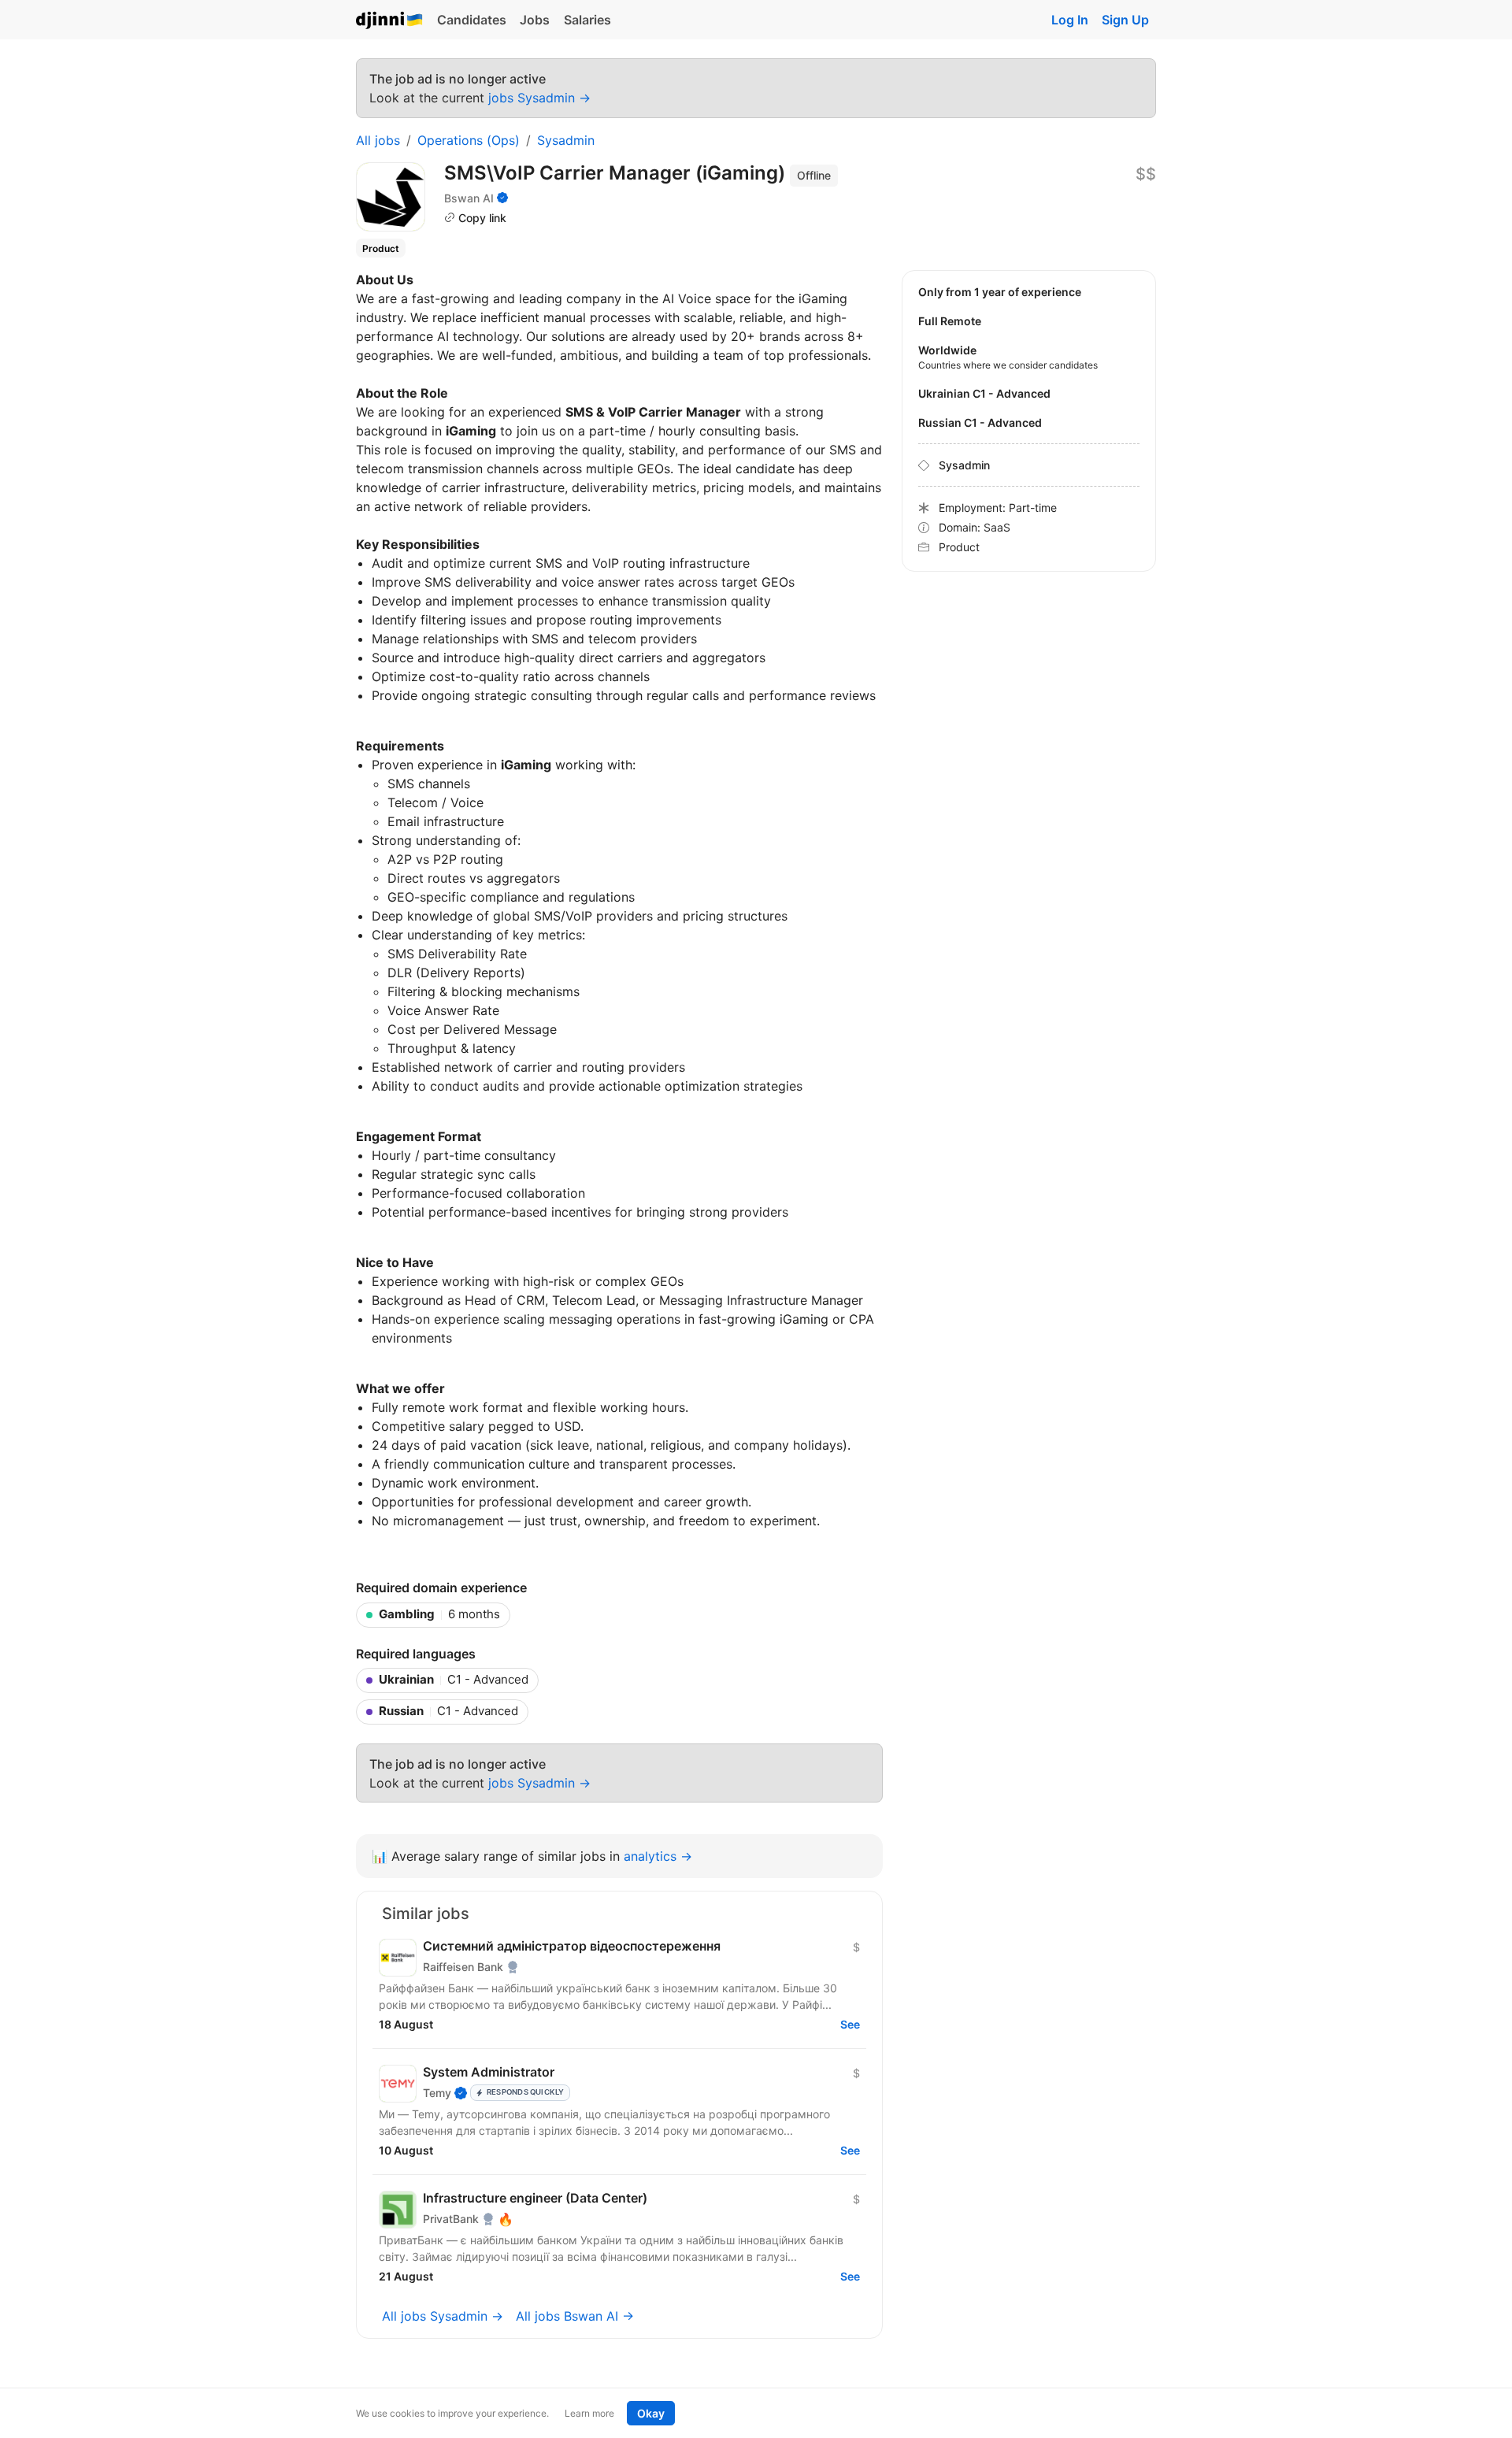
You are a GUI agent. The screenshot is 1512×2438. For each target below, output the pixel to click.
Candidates (472, 20)
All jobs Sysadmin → (443, 2316)
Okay (651, 2413)
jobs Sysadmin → (539, 98)
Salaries (587, 20)
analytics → (658, 1856)
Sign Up (1125, 20)
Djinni (390, 21)
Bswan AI (469, 198)
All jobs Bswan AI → (575, 2316)
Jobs (535, 20)
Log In (1070, 20)
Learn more (589, 2413)
